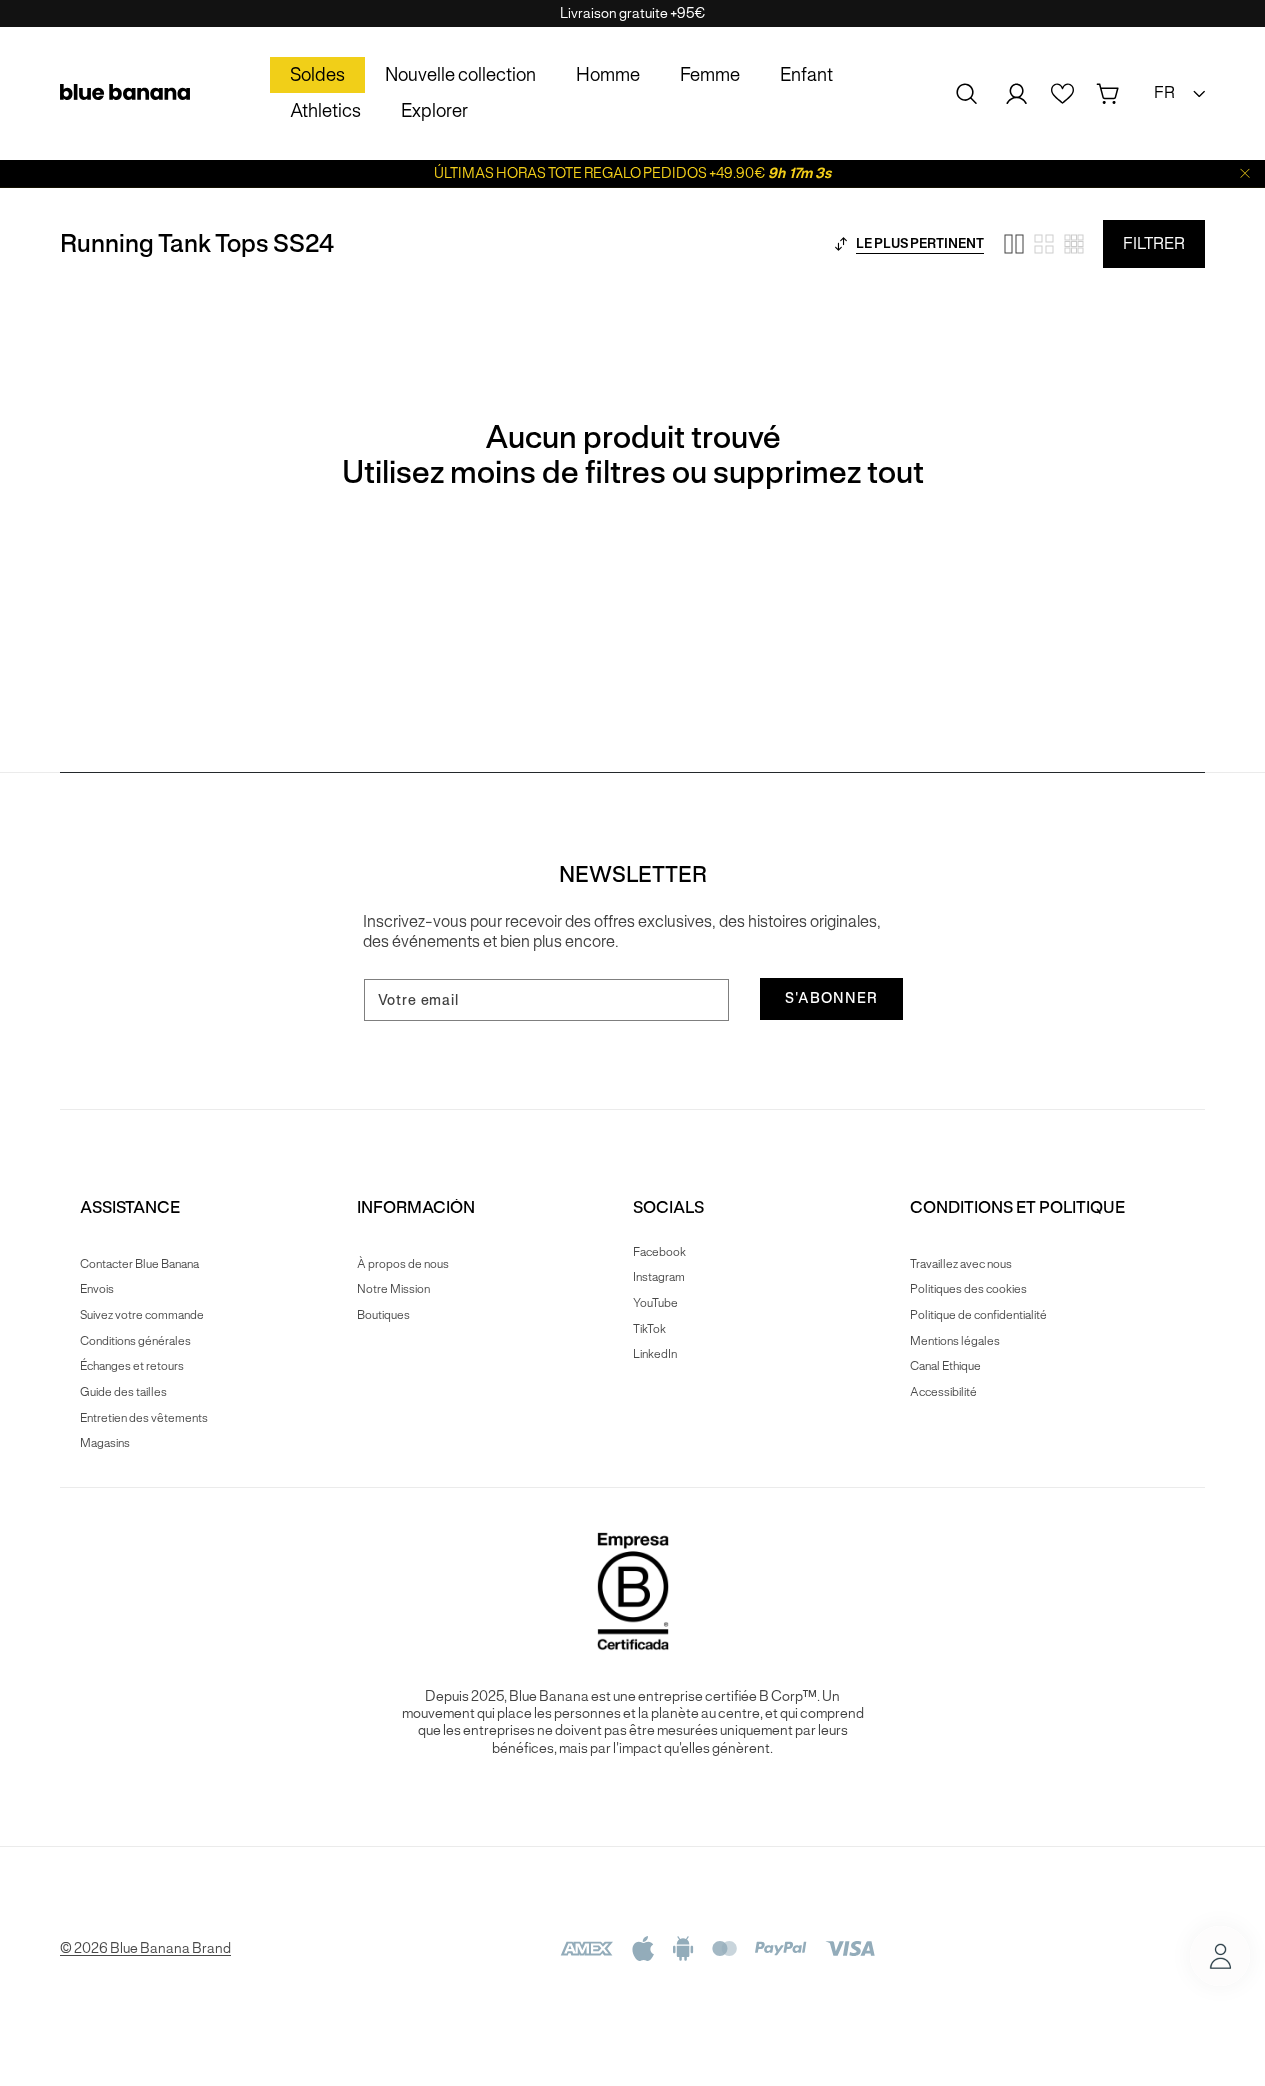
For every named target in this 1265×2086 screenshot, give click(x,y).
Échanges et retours (132, 1365)
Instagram (659, 1276)
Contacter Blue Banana (139, 1264)
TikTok (649, 1328)
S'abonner (831, 998)
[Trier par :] (841, 244)
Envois (97, 1288)
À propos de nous (403, 1264)
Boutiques (383, 1314)
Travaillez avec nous (961, 1264)
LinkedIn (655, 1353)
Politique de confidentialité (978, 1314)
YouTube (655, 1302)
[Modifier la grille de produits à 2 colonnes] (1014, 244)
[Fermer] (1245, 173)
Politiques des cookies (968, 1288)
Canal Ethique (945, 1365)
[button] (967, 94)
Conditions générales (135, 1340)
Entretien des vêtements (144, 1417)
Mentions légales (955, 1340)
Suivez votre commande (142, 1314)
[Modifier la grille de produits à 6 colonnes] (1074, 244)
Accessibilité (943, 1391)
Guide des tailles (123, 1391)
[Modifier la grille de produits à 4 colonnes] (1044, 244)
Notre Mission (393, 1288)
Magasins (105, 1442)
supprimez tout (818, 472)
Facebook (659, 1252)
